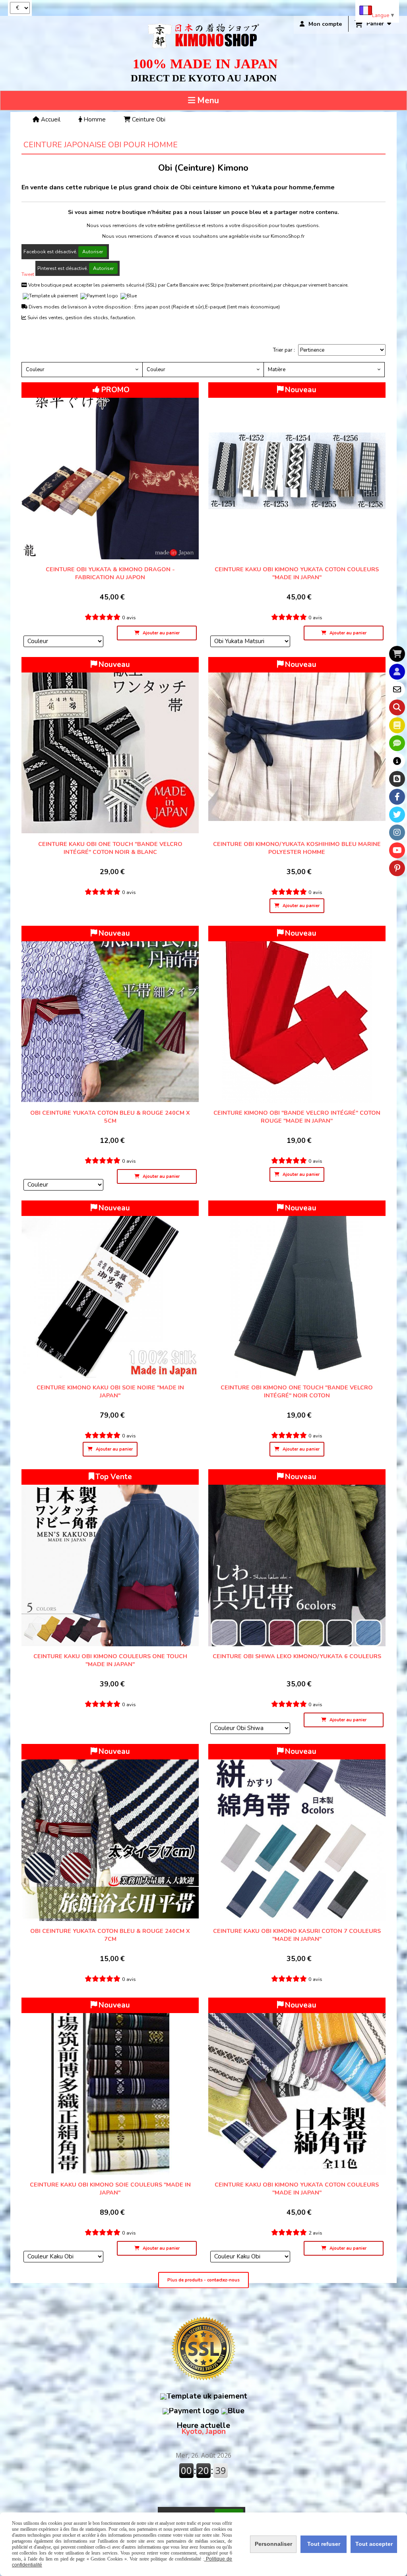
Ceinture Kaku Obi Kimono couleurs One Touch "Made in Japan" (110, 1660)
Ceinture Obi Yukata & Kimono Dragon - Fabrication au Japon (110, 573)
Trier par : (284, 350)
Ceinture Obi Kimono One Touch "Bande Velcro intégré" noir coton (297, 1391)
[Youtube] (397, 850)
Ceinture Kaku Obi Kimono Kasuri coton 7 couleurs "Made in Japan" (297, 1935)
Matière (277, 370)
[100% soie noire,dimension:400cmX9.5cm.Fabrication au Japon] (110, 1289)
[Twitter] (397, 815)
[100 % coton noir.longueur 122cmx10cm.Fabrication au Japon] (297, 1289)
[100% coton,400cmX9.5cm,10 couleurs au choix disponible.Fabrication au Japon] (297, 2086)
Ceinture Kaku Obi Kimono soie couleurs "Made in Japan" (110, 2189)
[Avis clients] (397, 743)
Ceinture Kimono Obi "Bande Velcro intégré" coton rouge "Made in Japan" (297, 1117)
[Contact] (397, 690)
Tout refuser (324, 2544)
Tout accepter (374, 2544)
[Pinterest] (397, 868)
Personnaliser (273, 2544)
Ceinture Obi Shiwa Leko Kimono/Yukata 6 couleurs (297, 1656)
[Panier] (397, 654)
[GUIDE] (397, 761)
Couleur (35, 370)
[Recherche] (397, 707)
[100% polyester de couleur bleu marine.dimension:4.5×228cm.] (297, 746)
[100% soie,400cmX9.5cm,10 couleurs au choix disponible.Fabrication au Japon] (110, 2086)
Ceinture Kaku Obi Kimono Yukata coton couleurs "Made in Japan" (297, 573)
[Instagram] (397, 832)
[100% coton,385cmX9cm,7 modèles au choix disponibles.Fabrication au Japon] (297, 471)
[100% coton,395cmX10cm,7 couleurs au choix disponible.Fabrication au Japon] (297, 1832)
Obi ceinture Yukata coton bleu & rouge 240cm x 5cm (110, 1117)
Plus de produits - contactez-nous (203, 2280)
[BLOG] (397, 779)
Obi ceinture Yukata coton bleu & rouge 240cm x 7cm (110, 1935)
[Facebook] (397, 797)
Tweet (28, 274)
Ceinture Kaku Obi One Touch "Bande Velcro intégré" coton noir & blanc (110, 848)
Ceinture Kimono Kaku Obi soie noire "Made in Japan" (110, 1391)
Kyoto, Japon (203, 2429)
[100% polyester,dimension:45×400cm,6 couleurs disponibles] (297, 1558)
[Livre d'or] (397, 725)
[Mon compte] (397, 672)
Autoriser (93, 252)
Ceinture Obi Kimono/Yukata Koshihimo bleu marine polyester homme (297, 848)
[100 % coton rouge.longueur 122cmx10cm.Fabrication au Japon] (297, 1014)
